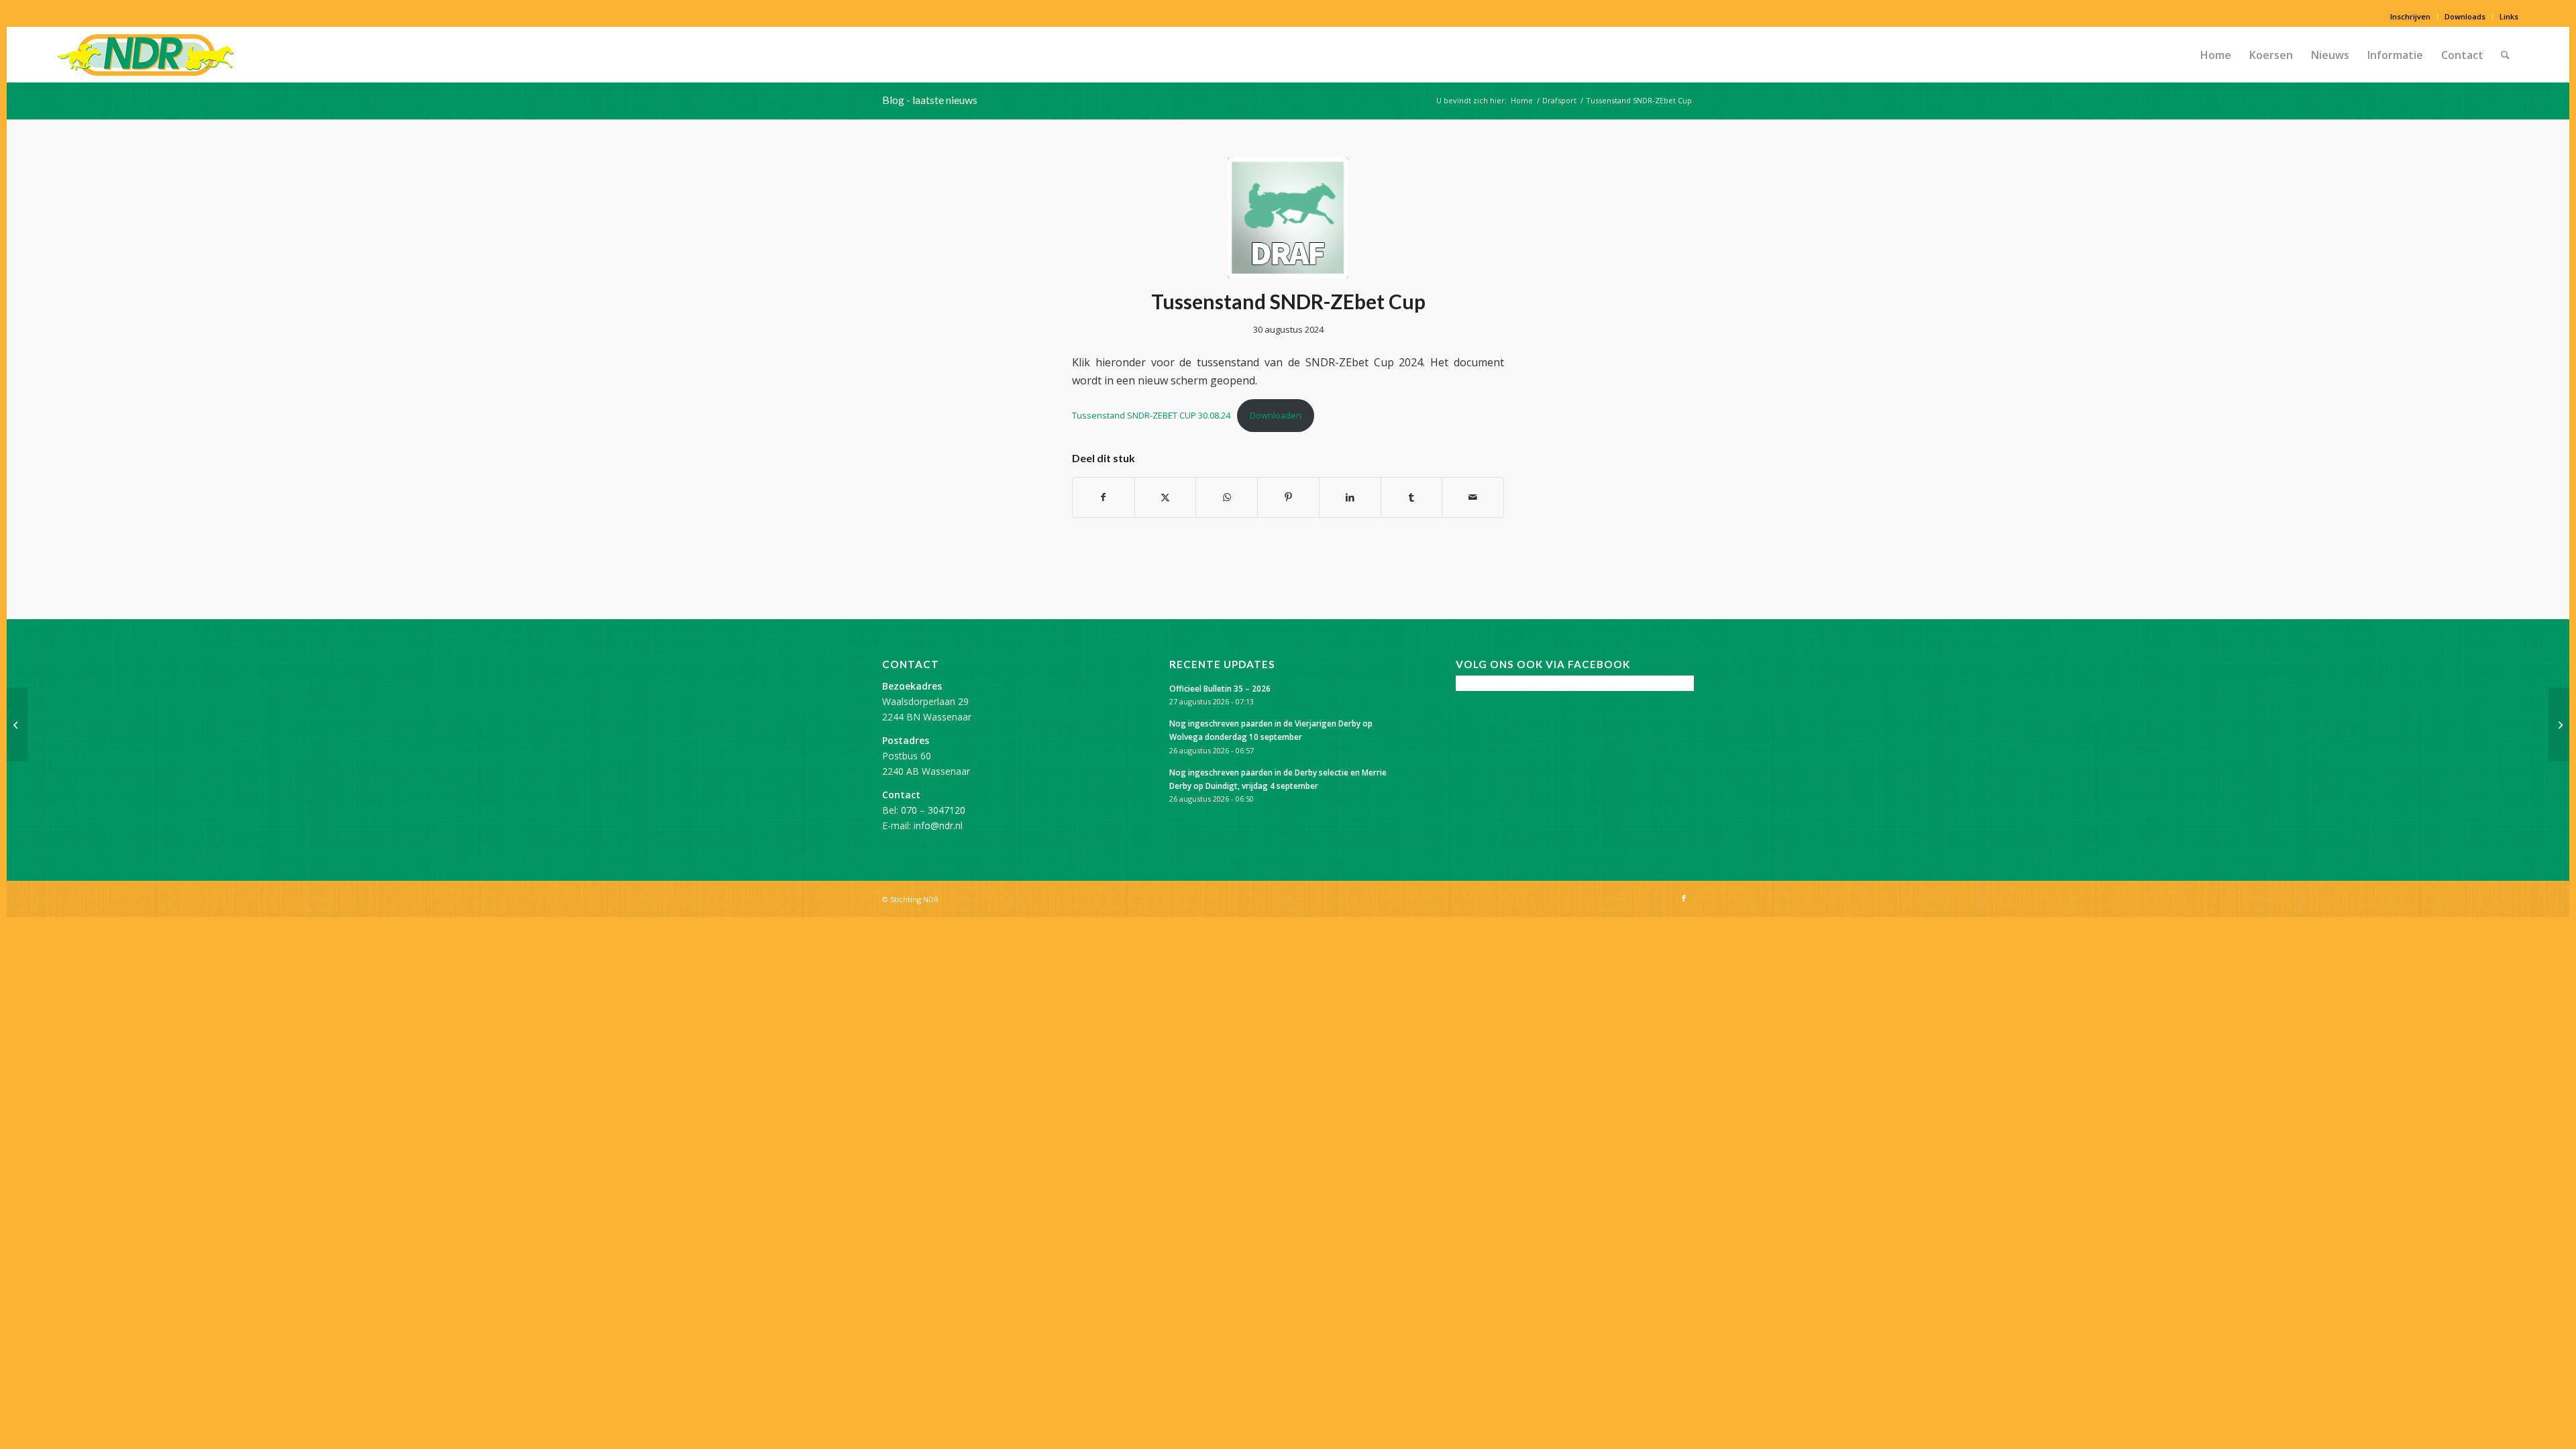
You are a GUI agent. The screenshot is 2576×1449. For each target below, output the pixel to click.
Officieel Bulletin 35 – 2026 (1220, 688)
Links (2509, 16)
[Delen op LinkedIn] (1350, 497)
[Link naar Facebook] (1684, 898)
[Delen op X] (1166, 497)
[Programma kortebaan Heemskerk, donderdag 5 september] (2559, 724)
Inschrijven (2410, 16)
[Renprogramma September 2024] (17, 724)
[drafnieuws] (1288, 218)
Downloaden (1276, 415)
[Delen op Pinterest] (1288, 497)
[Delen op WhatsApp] (1227, 497)
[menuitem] (2411, 17)
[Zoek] (2505, 55)
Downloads (2465, 16)
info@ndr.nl (938, 825)
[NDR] (146, 55)
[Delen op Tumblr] (1412, 497)
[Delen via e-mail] (1473, 497)
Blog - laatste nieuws (930, 100)
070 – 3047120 (933, 810)
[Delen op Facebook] (1104, 497)
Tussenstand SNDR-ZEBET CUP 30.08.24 (1151, 415)
